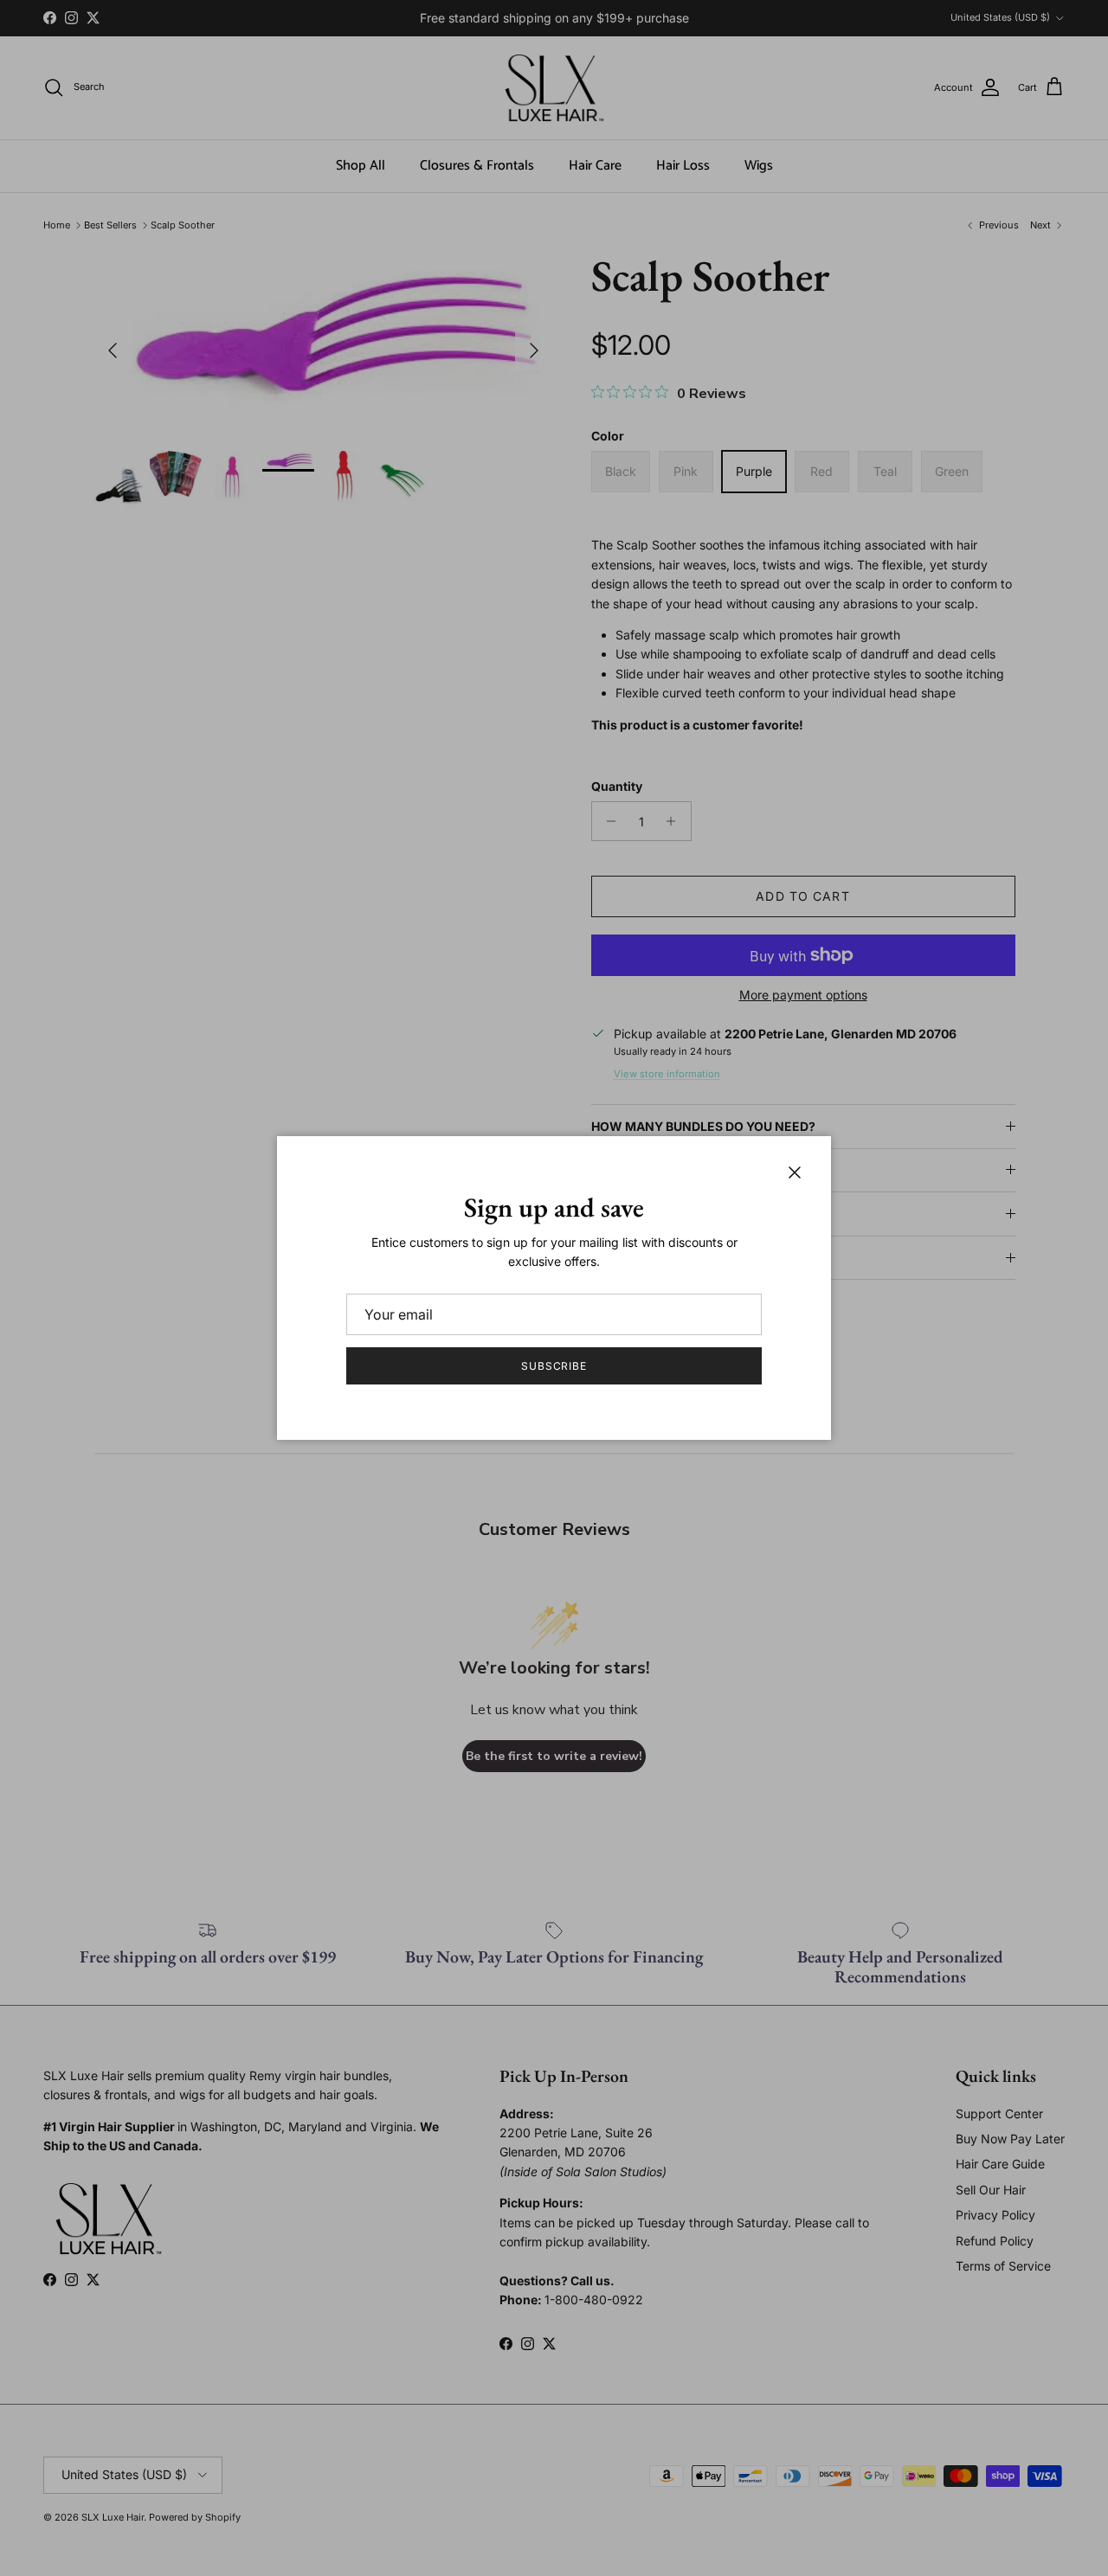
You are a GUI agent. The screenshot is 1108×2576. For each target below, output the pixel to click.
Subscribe (554, 1366)
